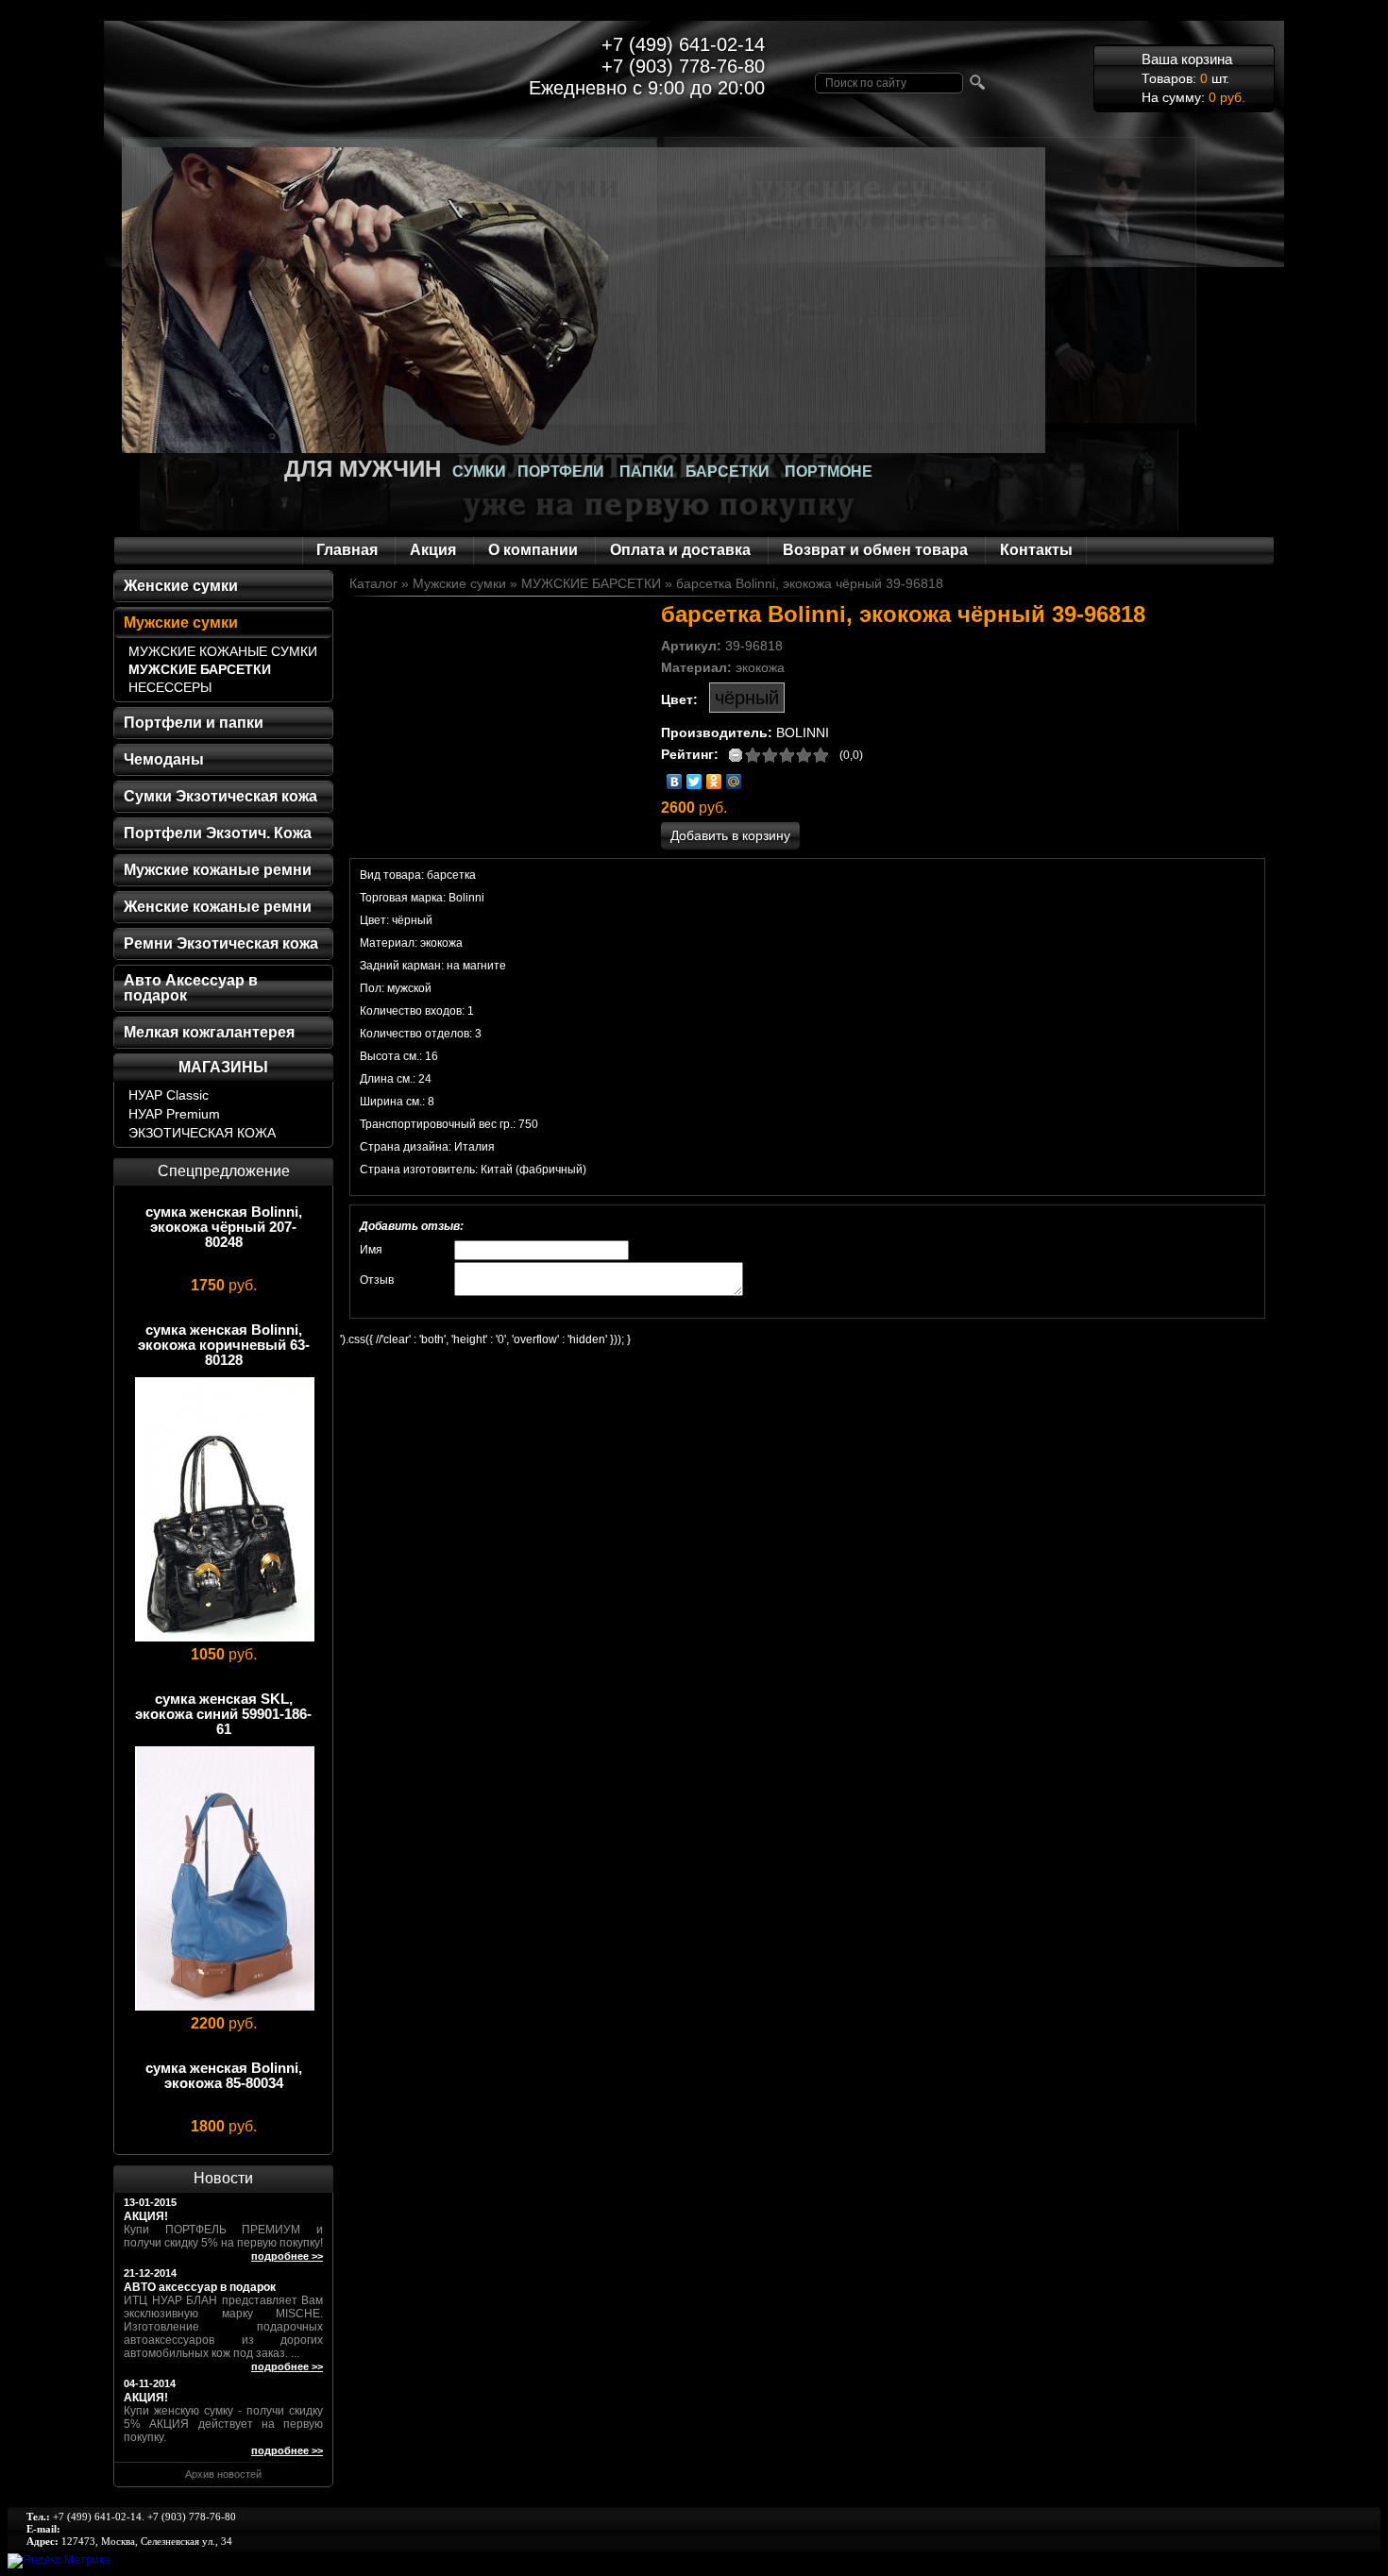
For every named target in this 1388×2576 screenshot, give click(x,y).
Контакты (1036, 550)
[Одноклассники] (714, 782)
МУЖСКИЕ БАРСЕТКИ (200, 669)
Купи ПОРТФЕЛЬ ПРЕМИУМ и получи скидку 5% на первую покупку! (223, 2236)
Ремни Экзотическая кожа (221, 943)
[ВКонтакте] (675, 782)
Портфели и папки (194, 723)
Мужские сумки (181, 623)
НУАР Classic (169, 1095)
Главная (347, 550)
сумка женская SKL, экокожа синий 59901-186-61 (223, 1714)
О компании (533, 550)
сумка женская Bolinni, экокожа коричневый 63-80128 (224, 1345)
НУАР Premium (174, 1114)
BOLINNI (803, 732)
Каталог (373, 583)
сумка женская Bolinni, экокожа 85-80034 (224, 2075)
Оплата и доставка (680, 550)
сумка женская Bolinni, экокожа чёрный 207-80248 (224, 1227)
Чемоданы (164, 759)
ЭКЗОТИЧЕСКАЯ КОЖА (202, 1133)
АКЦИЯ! (146, 2216)
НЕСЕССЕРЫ (170, 687)
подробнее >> (287, 2256)
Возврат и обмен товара (875, 550)
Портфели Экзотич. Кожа (218, 833)
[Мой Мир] (734, 782)
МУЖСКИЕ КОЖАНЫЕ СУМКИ (223, 651)
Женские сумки (181, 586)
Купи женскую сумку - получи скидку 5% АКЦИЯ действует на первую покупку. (223, 2424)
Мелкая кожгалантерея (209, 1032)
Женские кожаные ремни (218, 907)
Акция (433, 550)
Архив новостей (223, 2474)
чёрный (747, 698)
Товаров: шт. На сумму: (1193, 78)
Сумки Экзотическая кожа (220, 796)
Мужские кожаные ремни (218, 870)
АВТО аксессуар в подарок (200, 2287)
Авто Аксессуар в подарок (191, 988)
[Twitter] (694, 782)
